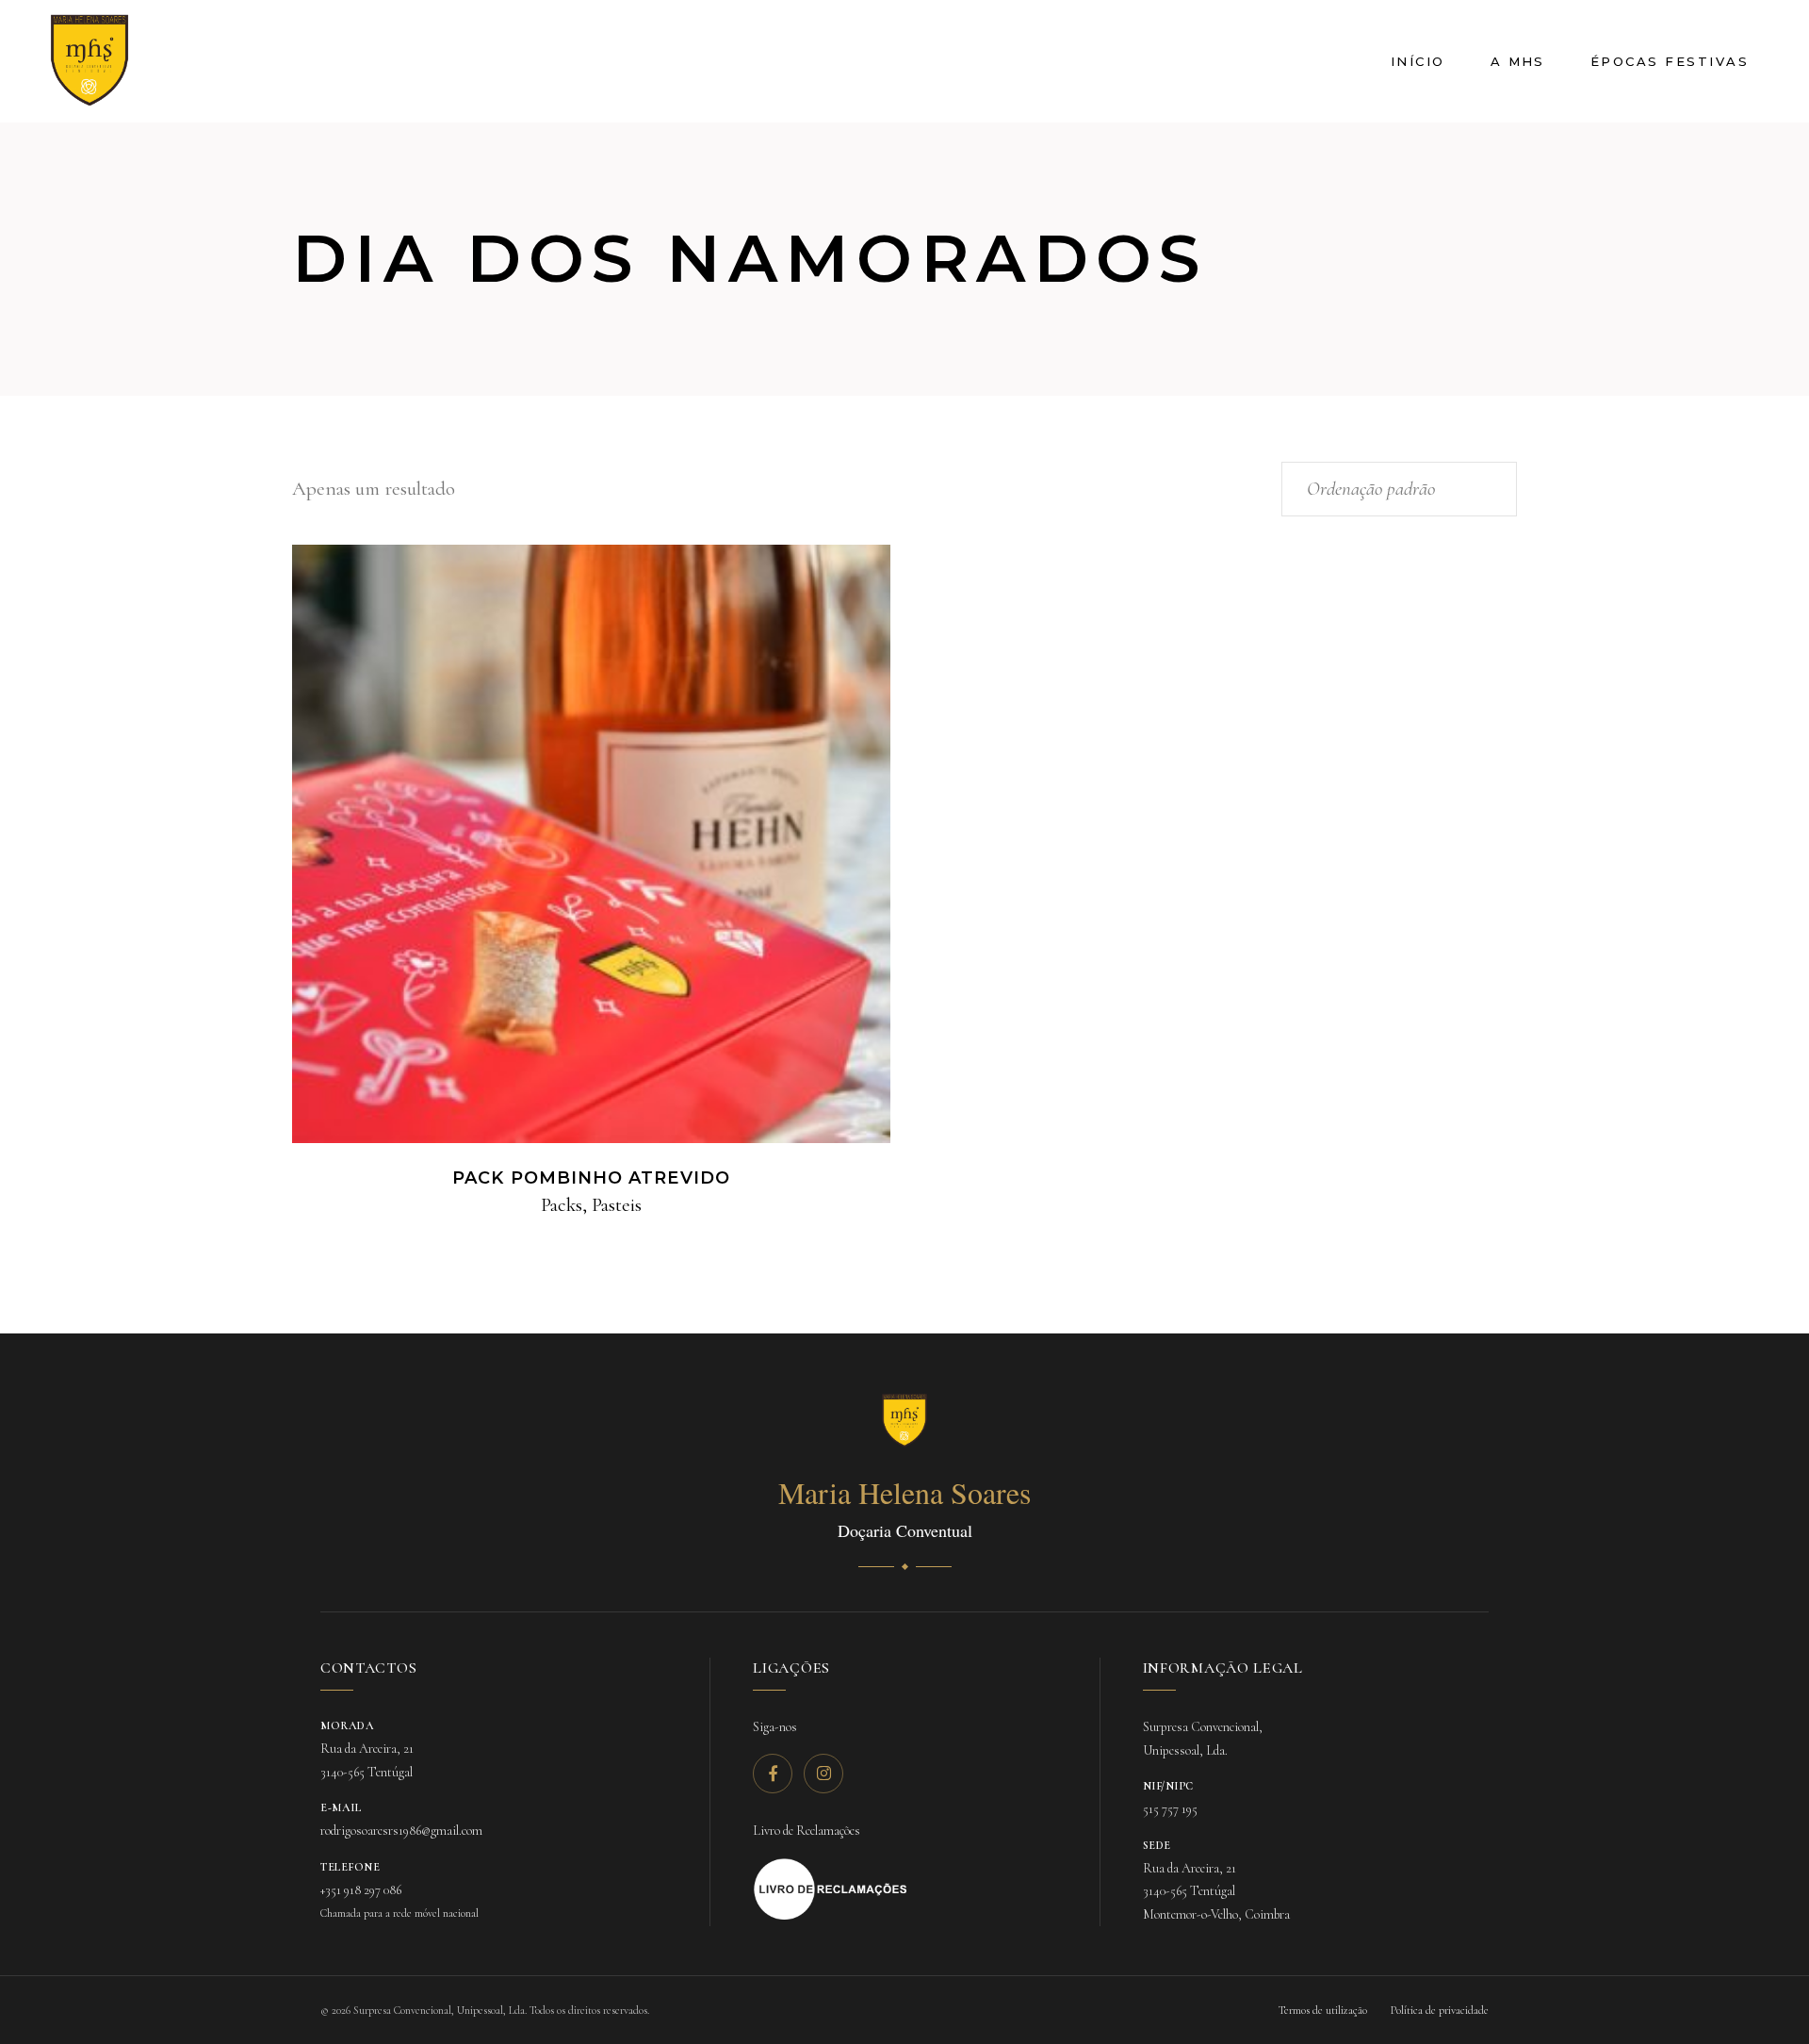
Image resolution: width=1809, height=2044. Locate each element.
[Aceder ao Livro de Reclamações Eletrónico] (831, 1889)
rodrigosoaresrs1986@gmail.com (401, 1831)
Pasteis (617, 1205)
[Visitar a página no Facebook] (773, 1774)
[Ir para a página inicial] (904, 1421)
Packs (562, 1205)
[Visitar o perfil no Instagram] (823, 1774)
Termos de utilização (1323, 2010)
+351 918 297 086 (361, 1890)
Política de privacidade (1440, 2010)
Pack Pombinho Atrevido (591, 1178)
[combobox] (1399, 489)
